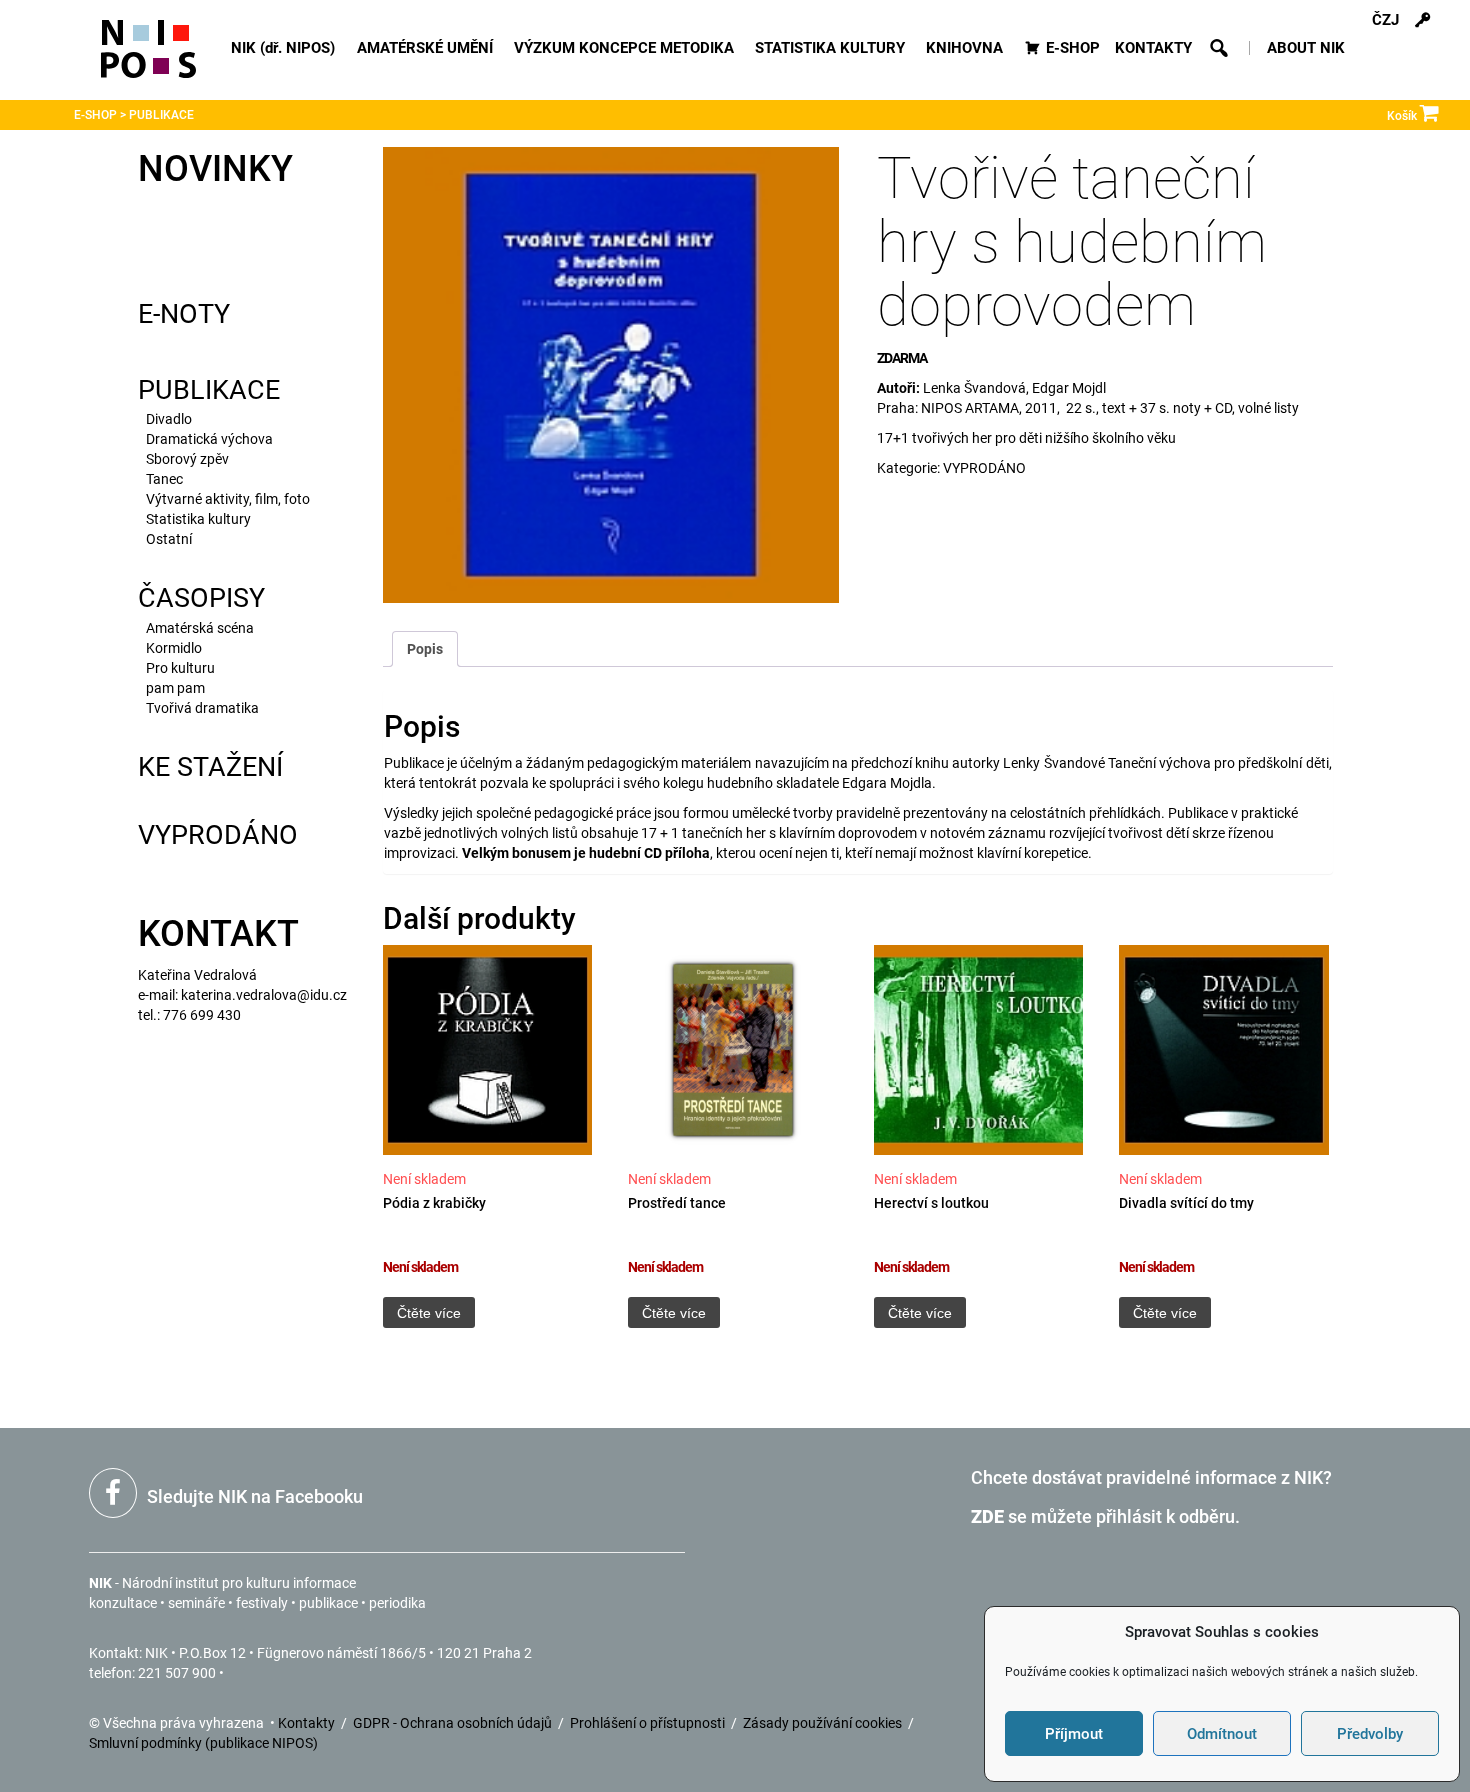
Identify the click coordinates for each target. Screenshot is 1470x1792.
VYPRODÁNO (218, 835)
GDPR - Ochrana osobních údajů (454, 1723)
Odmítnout (1222, 1734)
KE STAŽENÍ (210, 767)
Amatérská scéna (200, 628)
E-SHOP (1073, 48)
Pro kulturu (180, 668)
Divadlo (169, 419)
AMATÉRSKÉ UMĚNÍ (425, 48)
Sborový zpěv (187, 459)
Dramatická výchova (209, 439)
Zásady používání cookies (824, 1723)
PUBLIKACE (209, 390)
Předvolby (1370, 1734)
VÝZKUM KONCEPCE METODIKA (624, 48)
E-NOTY (184, 314)
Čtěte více (429, 1313)
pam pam (175, 688)
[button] (1219, 48)
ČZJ (1385, 20)
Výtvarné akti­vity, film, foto (228, 499)
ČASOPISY (201, 598)
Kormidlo (174, 648)
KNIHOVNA (964, 48)
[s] (1423, 20)
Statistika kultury (198, 519)
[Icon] (148, 57)
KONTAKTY (1153, 48)
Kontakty (308, 1723)
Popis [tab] (425, 649)
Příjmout (1074, 1734)
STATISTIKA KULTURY (830, 48)
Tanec (164, 479)
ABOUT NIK (1306, 48)
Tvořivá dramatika (202, 708)
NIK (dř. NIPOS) (283, 48)
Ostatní (169, 539)
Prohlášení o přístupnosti (649, 1723)
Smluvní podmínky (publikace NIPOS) (203, 1743)
